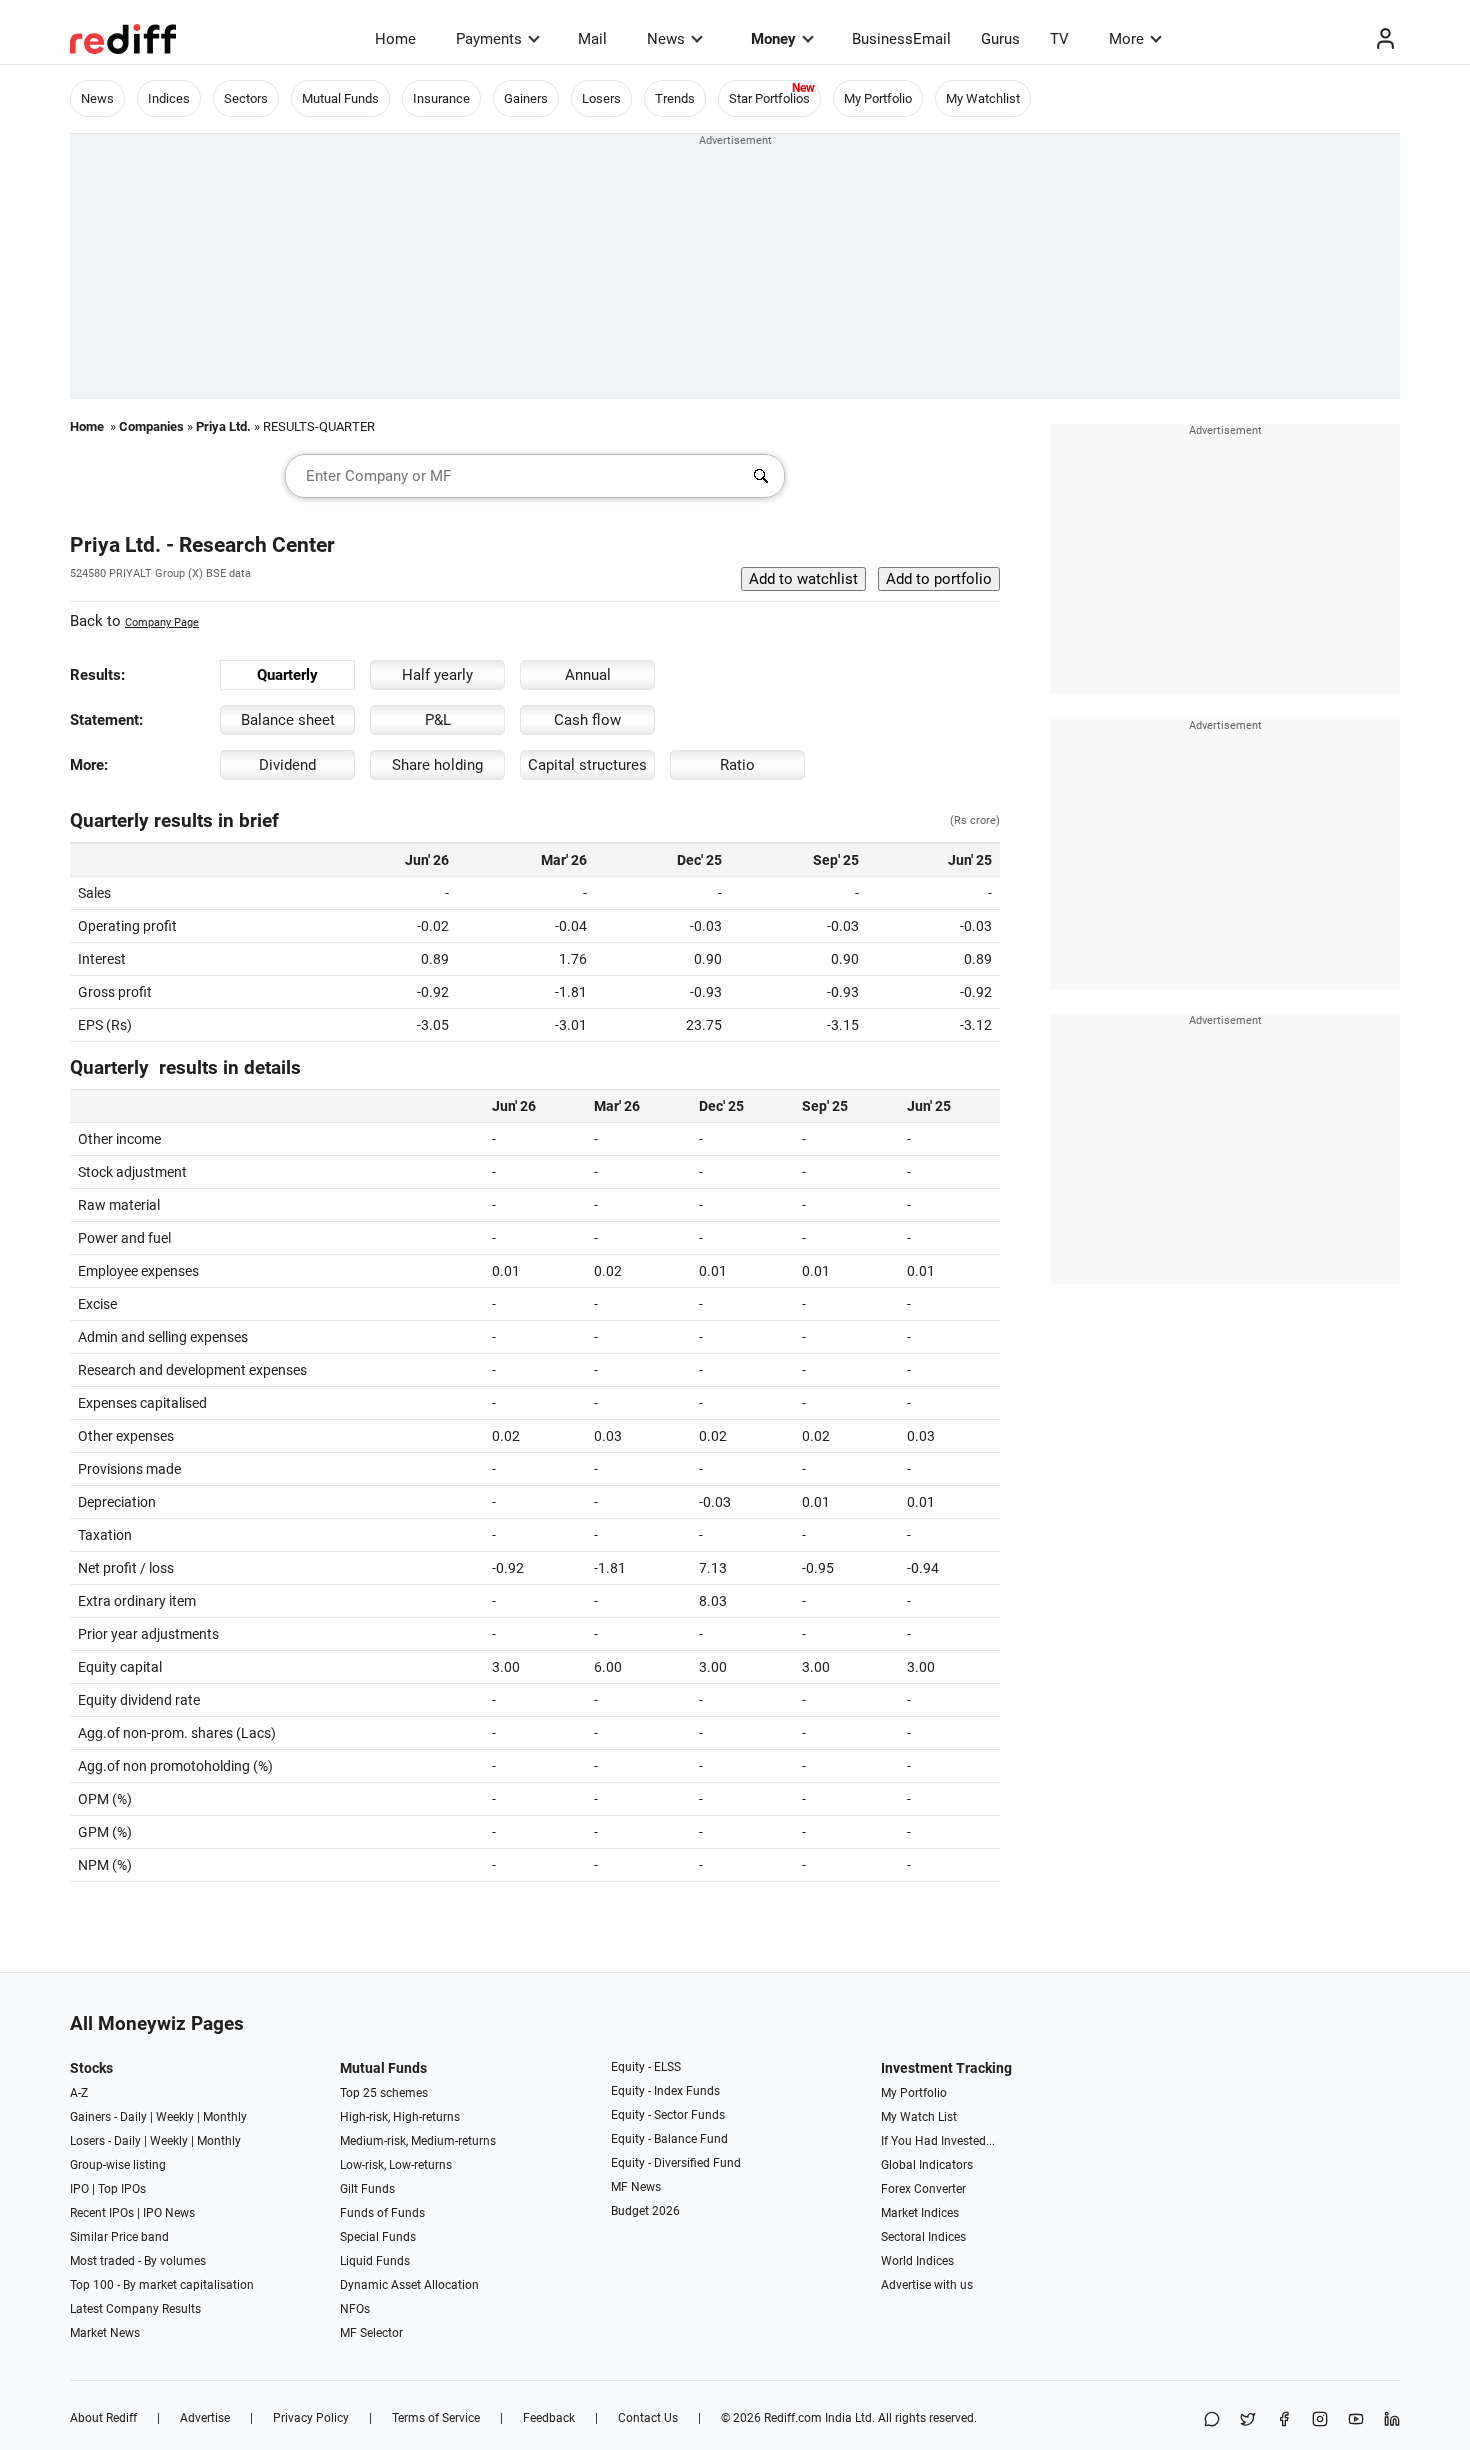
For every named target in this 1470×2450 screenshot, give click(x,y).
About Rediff (103, 2418)
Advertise (205, 2418)
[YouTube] (1356, 2420)
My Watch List (919, 2117)
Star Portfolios (769, 98)
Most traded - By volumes (138, 2261)
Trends (675, 98)
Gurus (1000, 39)
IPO (79, 2189)
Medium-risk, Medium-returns (418, 2141)
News (666, 39)
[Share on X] (1248, 2420)
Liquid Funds (375, 2261)
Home (395, 39)
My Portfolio (878, 98)
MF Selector (371, 2333)
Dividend (287, 765)
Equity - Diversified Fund (676, 2163)
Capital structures (587, 765)
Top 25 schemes (384, 2093)
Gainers (526, 98)
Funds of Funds (382, 2213)
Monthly (225, 2117)
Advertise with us (927, 2285)
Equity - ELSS (646, 2067)
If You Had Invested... (938, 2141)
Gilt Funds (367, 2189)
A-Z (79, 2093)
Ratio (737, 765)
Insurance (441, 98)
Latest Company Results (135, 2309)
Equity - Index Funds (665, 2091)
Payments (489, 39)
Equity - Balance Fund (669, 2139)
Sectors (246, 98)
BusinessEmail (901, 39)
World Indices (917, 2261)
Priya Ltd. (223, 426)
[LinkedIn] (1392, 2420)
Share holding (437, 765)
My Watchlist (983, 98)
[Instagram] (1320, 2420)
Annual (588, 675)
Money (773, 39)
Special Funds (378, 2237)
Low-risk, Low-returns (396, 2165)
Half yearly (437, 675)
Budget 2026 (645, 2211)
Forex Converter (923, 2189)
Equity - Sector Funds (668, 2115)
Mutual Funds (340, 98)
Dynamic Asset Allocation (409, 2285)
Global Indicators (927, 2165)
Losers (601, 98)
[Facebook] (1284, 2420)
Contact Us (648, 2418)
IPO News (169, 2213)
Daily (133, 2117)
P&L (438, 720)
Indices (169, 98)
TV (1059, 39)
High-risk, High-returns (400, 2117)
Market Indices (920, 2213)
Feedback (549, 2418)
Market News (105, 2333)
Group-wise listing (118, 2165)
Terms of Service (436, 2418)
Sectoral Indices (923, 2237)
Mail (592, 39)
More (1126, 39)
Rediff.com (793, 2418)
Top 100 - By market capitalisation (162, 2285)
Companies (151, 426)
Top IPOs (122, 2189)
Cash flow (587, 720)
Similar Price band (119, 2237)
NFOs (355, 2309)
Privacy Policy (311, 2418)
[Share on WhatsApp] (1212, 2420)
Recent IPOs (102, 2213)
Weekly (175, 2117)
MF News (636, 2187)
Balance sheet (288, 720)
